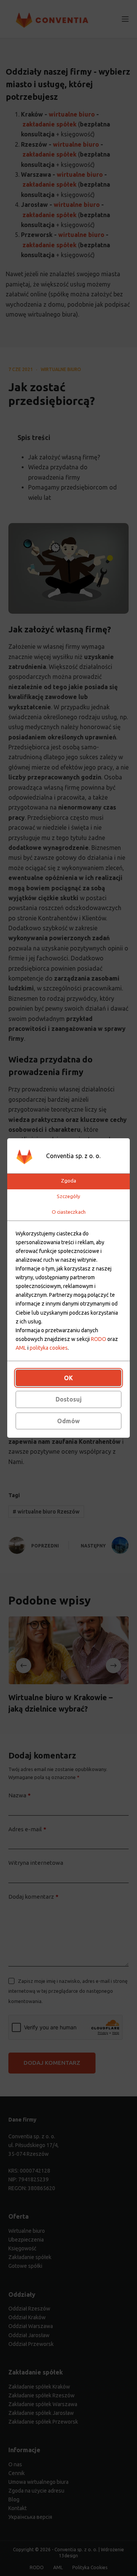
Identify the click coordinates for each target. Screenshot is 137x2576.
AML (21, 1348)
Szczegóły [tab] (68, 1196)
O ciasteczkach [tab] (69, 1212)
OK (68, 1378)
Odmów (68, 1421)
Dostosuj (69, 1399)
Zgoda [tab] (68, 1181)
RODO (99, 1339)
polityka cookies (49, 1348)
